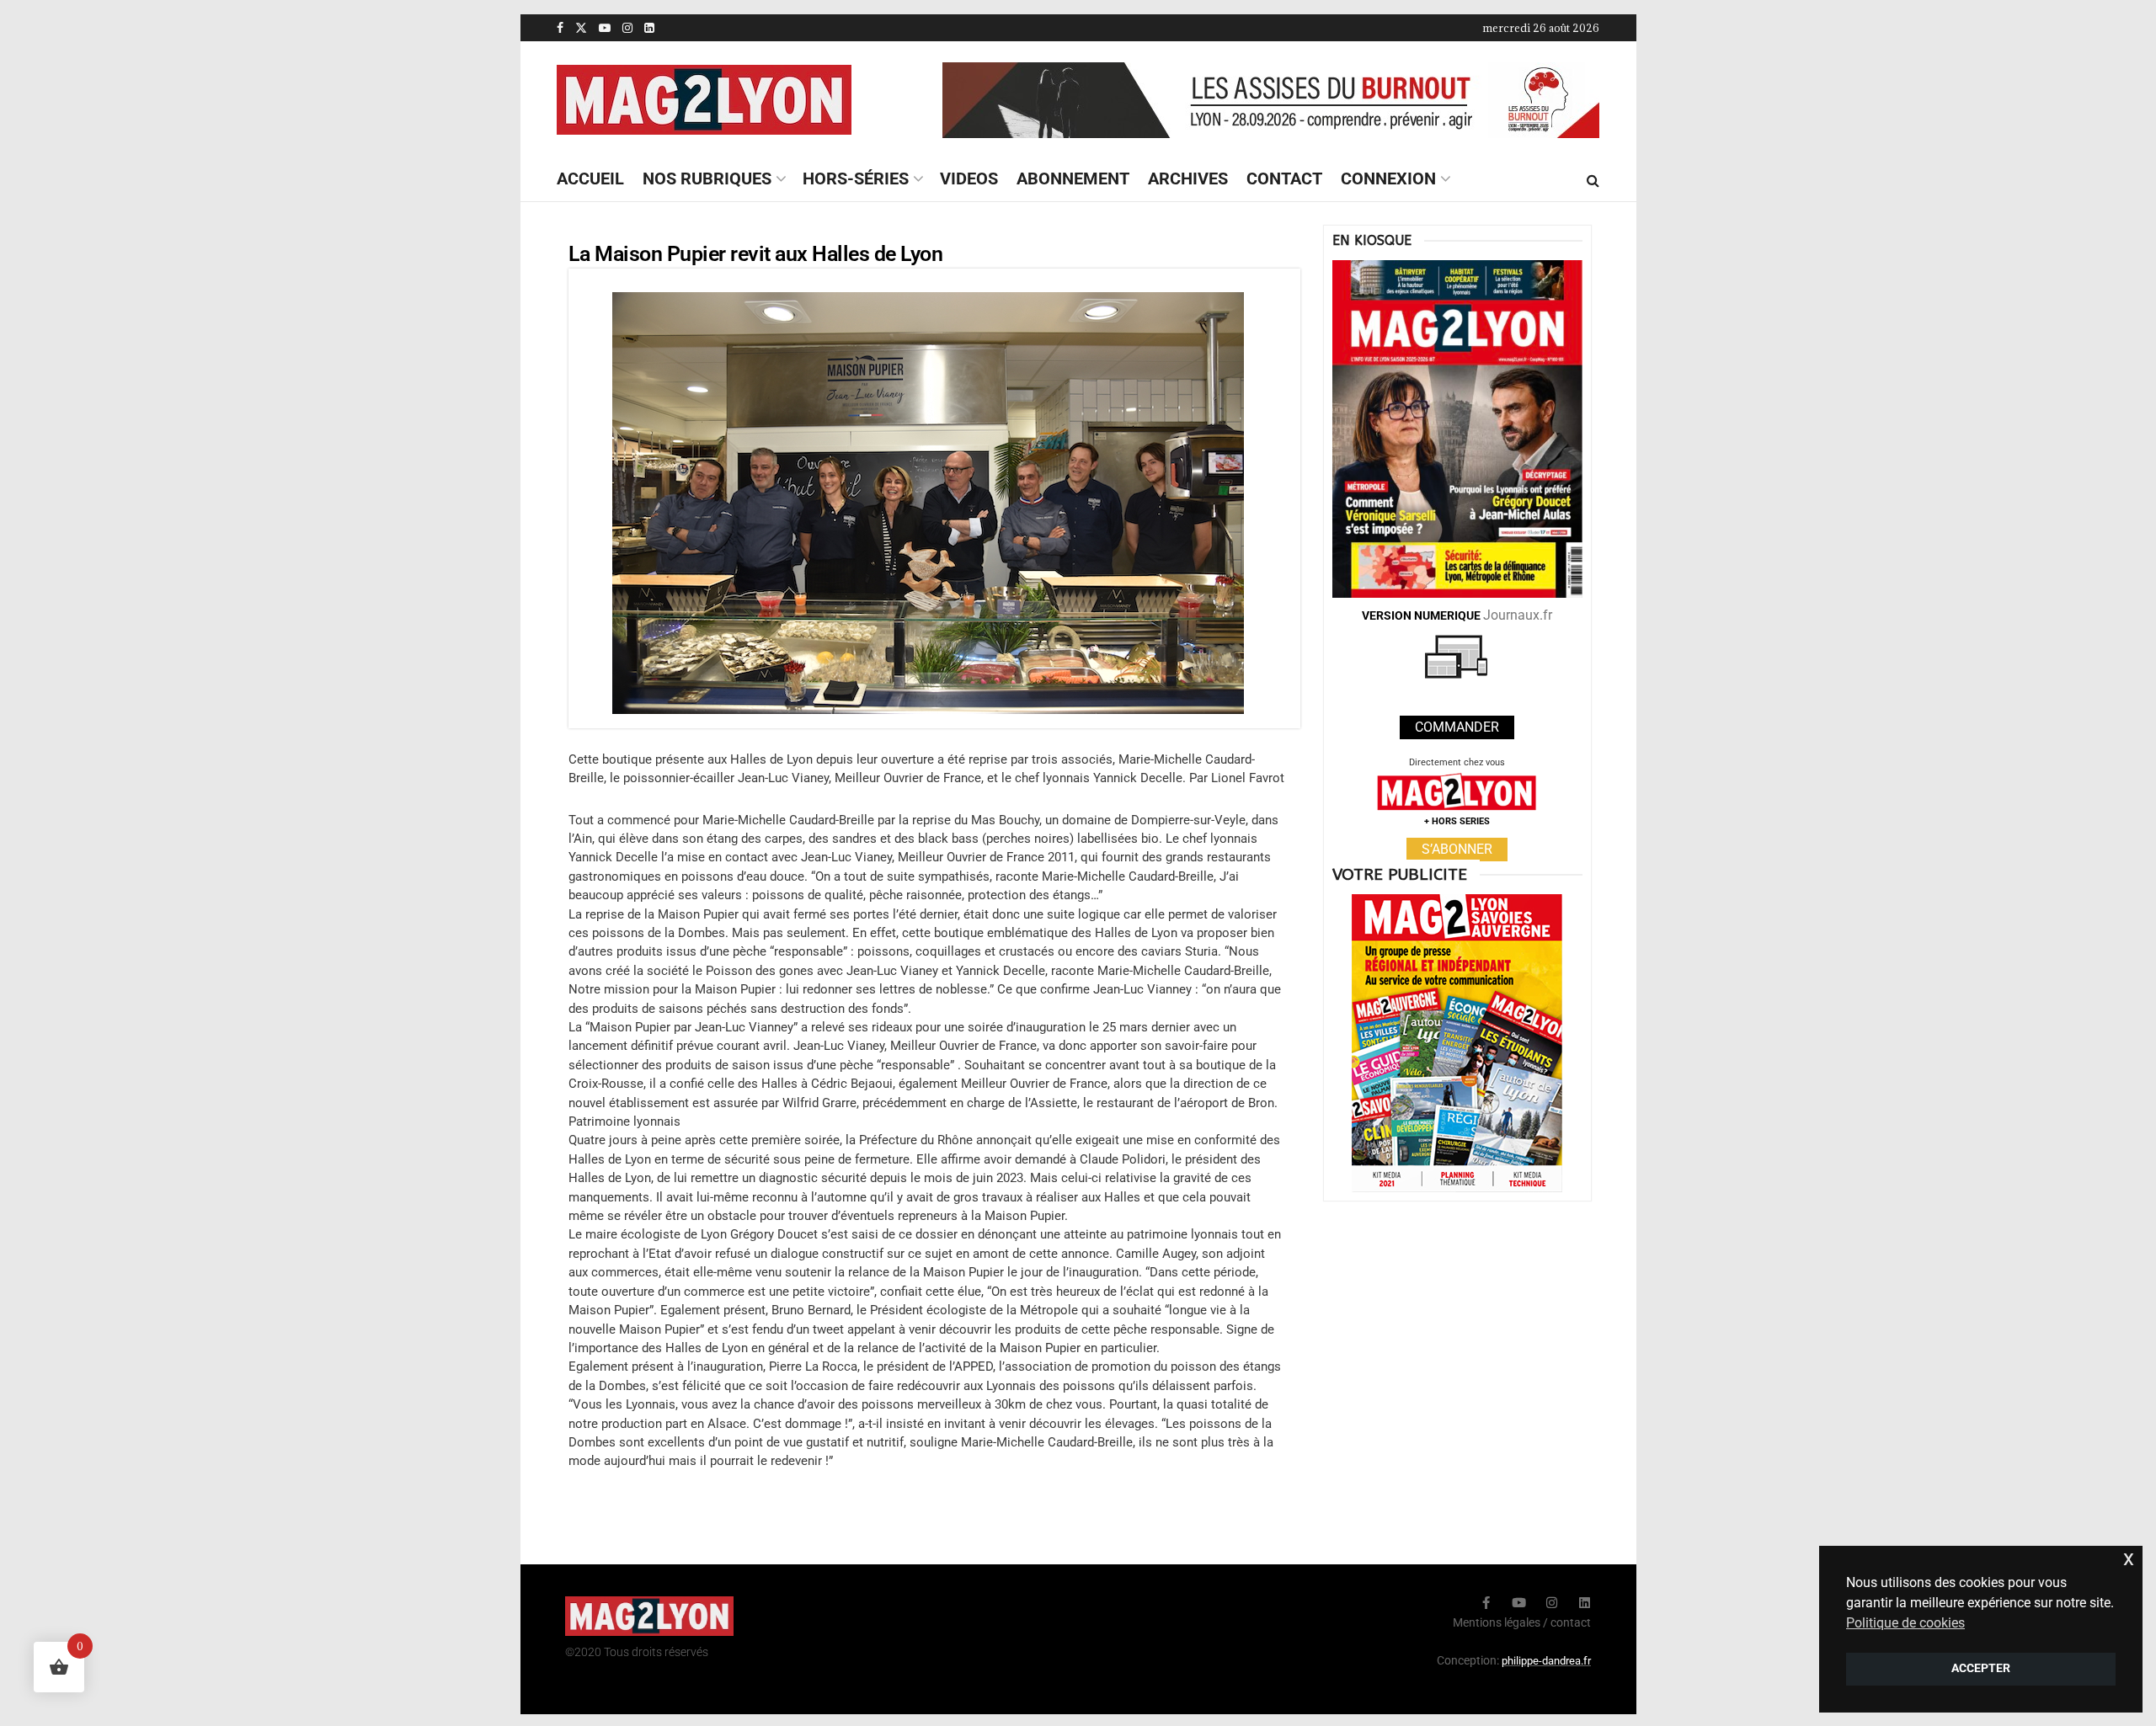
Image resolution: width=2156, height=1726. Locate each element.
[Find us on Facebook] (560, 28)
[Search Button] (1593, 180)
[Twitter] (1453, 1603)
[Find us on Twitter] (581, 28)
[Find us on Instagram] (627, 28)
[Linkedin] (1585, 1603)
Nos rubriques (707, 178)
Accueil (590, 178)
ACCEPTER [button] (1981, 1668)
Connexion (1388, 178)
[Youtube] (1519, 1603)
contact (1571, 1622)
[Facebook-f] (1486, 1603)
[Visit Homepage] (704, 100)
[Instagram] (1552, 1603)
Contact (1284, 178)
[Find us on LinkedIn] (649, 28)
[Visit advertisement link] (1271, 100)
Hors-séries (856, 178)
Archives (1188, 178)
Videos (969, 178)
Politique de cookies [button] (1905, 1623)
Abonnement (1073, 178)
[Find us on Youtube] (605, 28)
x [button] (2129, 1558)
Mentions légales (1497, 1622)
